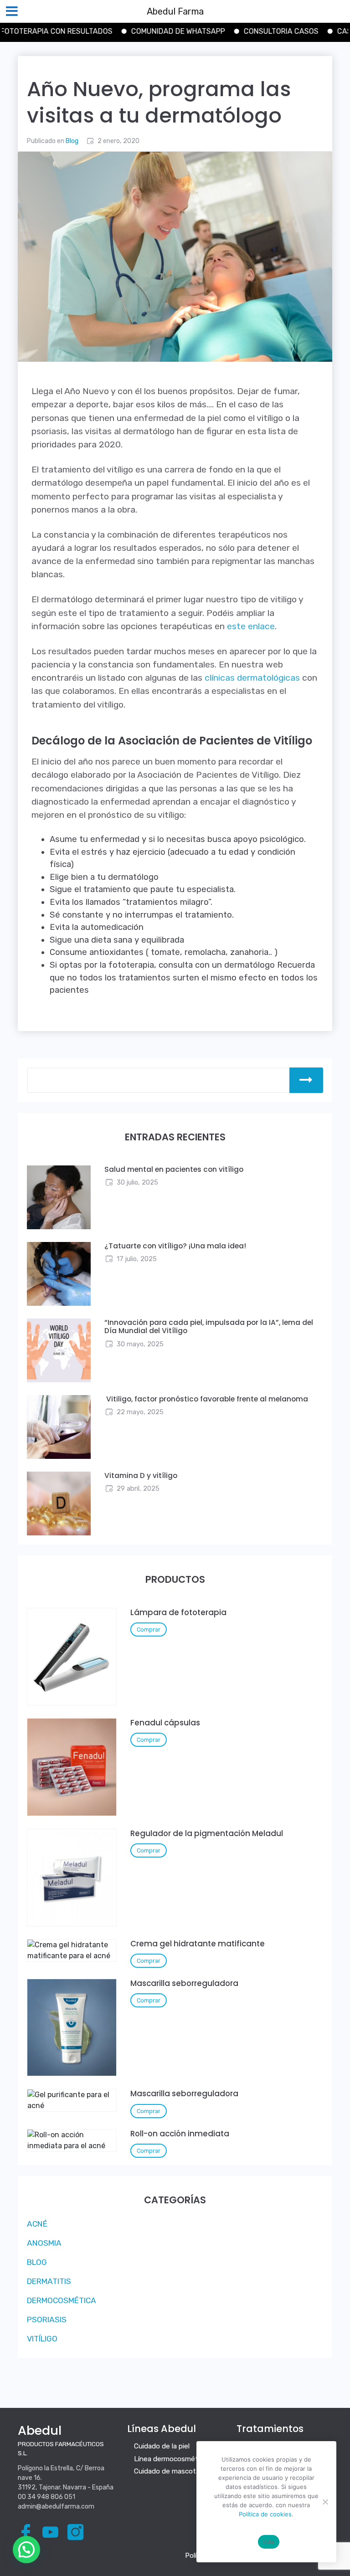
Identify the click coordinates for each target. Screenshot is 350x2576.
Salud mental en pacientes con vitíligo (174, 1169)
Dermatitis (49, 2281)
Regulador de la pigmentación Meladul (207, 1833)
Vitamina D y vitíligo (141, 1475)
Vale (269, 2542)
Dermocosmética (62, 2300)
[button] (26, 2550)
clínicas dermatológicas (252, 678)
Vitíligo (42, 2339)
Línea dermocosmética (170, 2459)
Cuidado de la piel (162, 2446)
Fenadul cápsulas (165, 1723)
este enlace (250, 626)
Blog (72, 141)
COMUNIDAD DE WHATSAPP (139, 31)
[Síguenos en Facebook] (27, 2532)
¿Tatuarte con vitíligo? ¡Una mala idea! (175, 1246)
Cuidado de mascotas (169, 2471)
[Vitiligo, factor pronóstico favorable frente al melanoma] (59, 1426)
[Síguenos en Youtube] (52, 2532)
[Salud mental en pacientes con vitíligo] (59, 1197)
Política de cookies (265, 2514)
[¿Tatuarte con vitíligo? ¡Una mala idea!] (59, 1273)
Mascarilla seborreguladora (184, 1983)
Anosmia (44, 2243)
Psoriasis (47, 2319)
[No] (325, 2502)
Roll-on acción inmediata (180, 2134)
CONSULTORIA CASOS (242, 31)
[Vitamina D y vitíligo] (59, 1503)
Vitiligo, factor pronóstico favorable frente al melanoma (207, 1399)
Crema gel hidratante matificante (198, 1944)
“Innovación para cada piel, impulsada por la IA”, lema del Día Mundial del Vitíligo (209, 1327)
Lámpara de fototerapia (178, 1612)
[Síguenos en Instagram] (77, 2532)
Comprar (149, 1629)
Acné (37, 2224)
